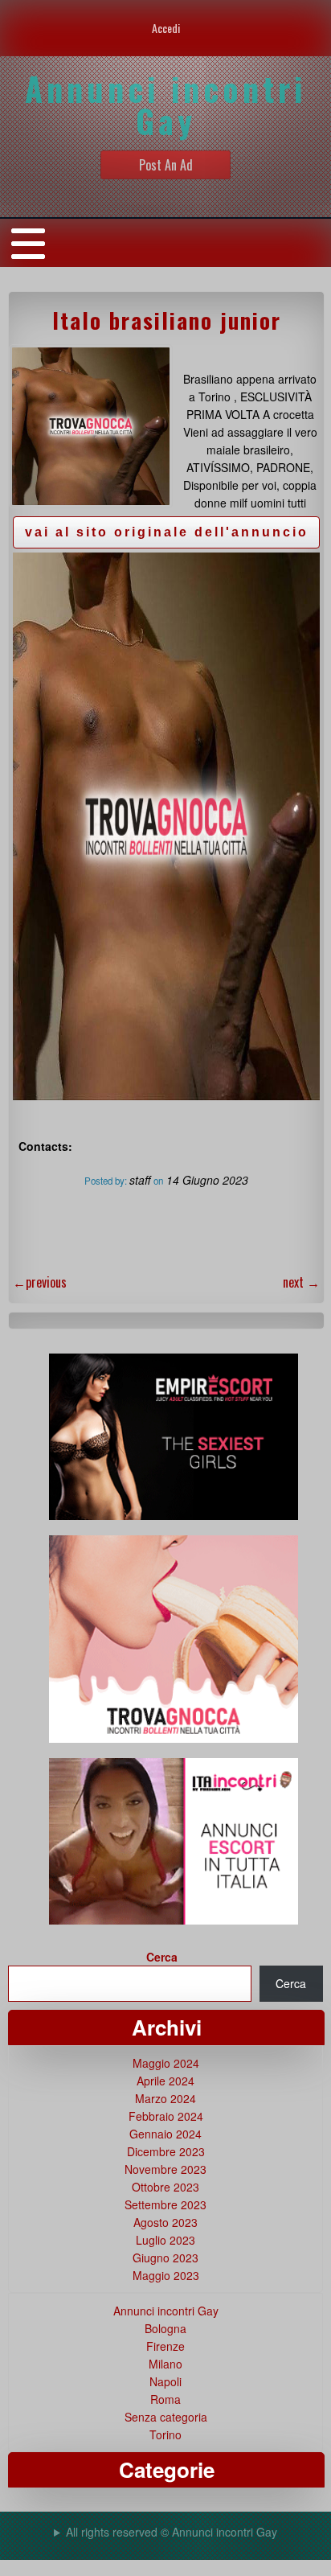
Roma (165, 2399)
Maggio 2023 (166, 2275)
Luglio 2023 (165, 2240)
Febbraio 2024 (166, 2116)
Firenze (165, 2346)
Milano (165, 2364)
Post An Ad (166, 165)
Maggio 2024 (166, 2063)
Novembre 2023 (165, 2169)
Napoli (165, 2381)
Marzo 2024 (165, 2098)
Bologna (165, 2328)
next (301, 1282)
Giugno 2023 (165, 2258)
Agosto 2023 (165, 2222)
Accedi (166, 28)
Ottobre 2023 (165, 2187)
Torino (165, 2434)
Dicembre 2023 (166, 2151)
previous (40, 1282)
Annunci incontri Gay (166, 2311)
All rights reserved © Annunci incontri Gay (172, 2532)
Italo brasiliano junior (167, 320)
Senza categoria (166, 2417)
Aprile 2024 (165, 2081)
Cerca (162, 1957)
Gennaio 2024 (165, 2134)
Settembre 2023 (165, 2204)
